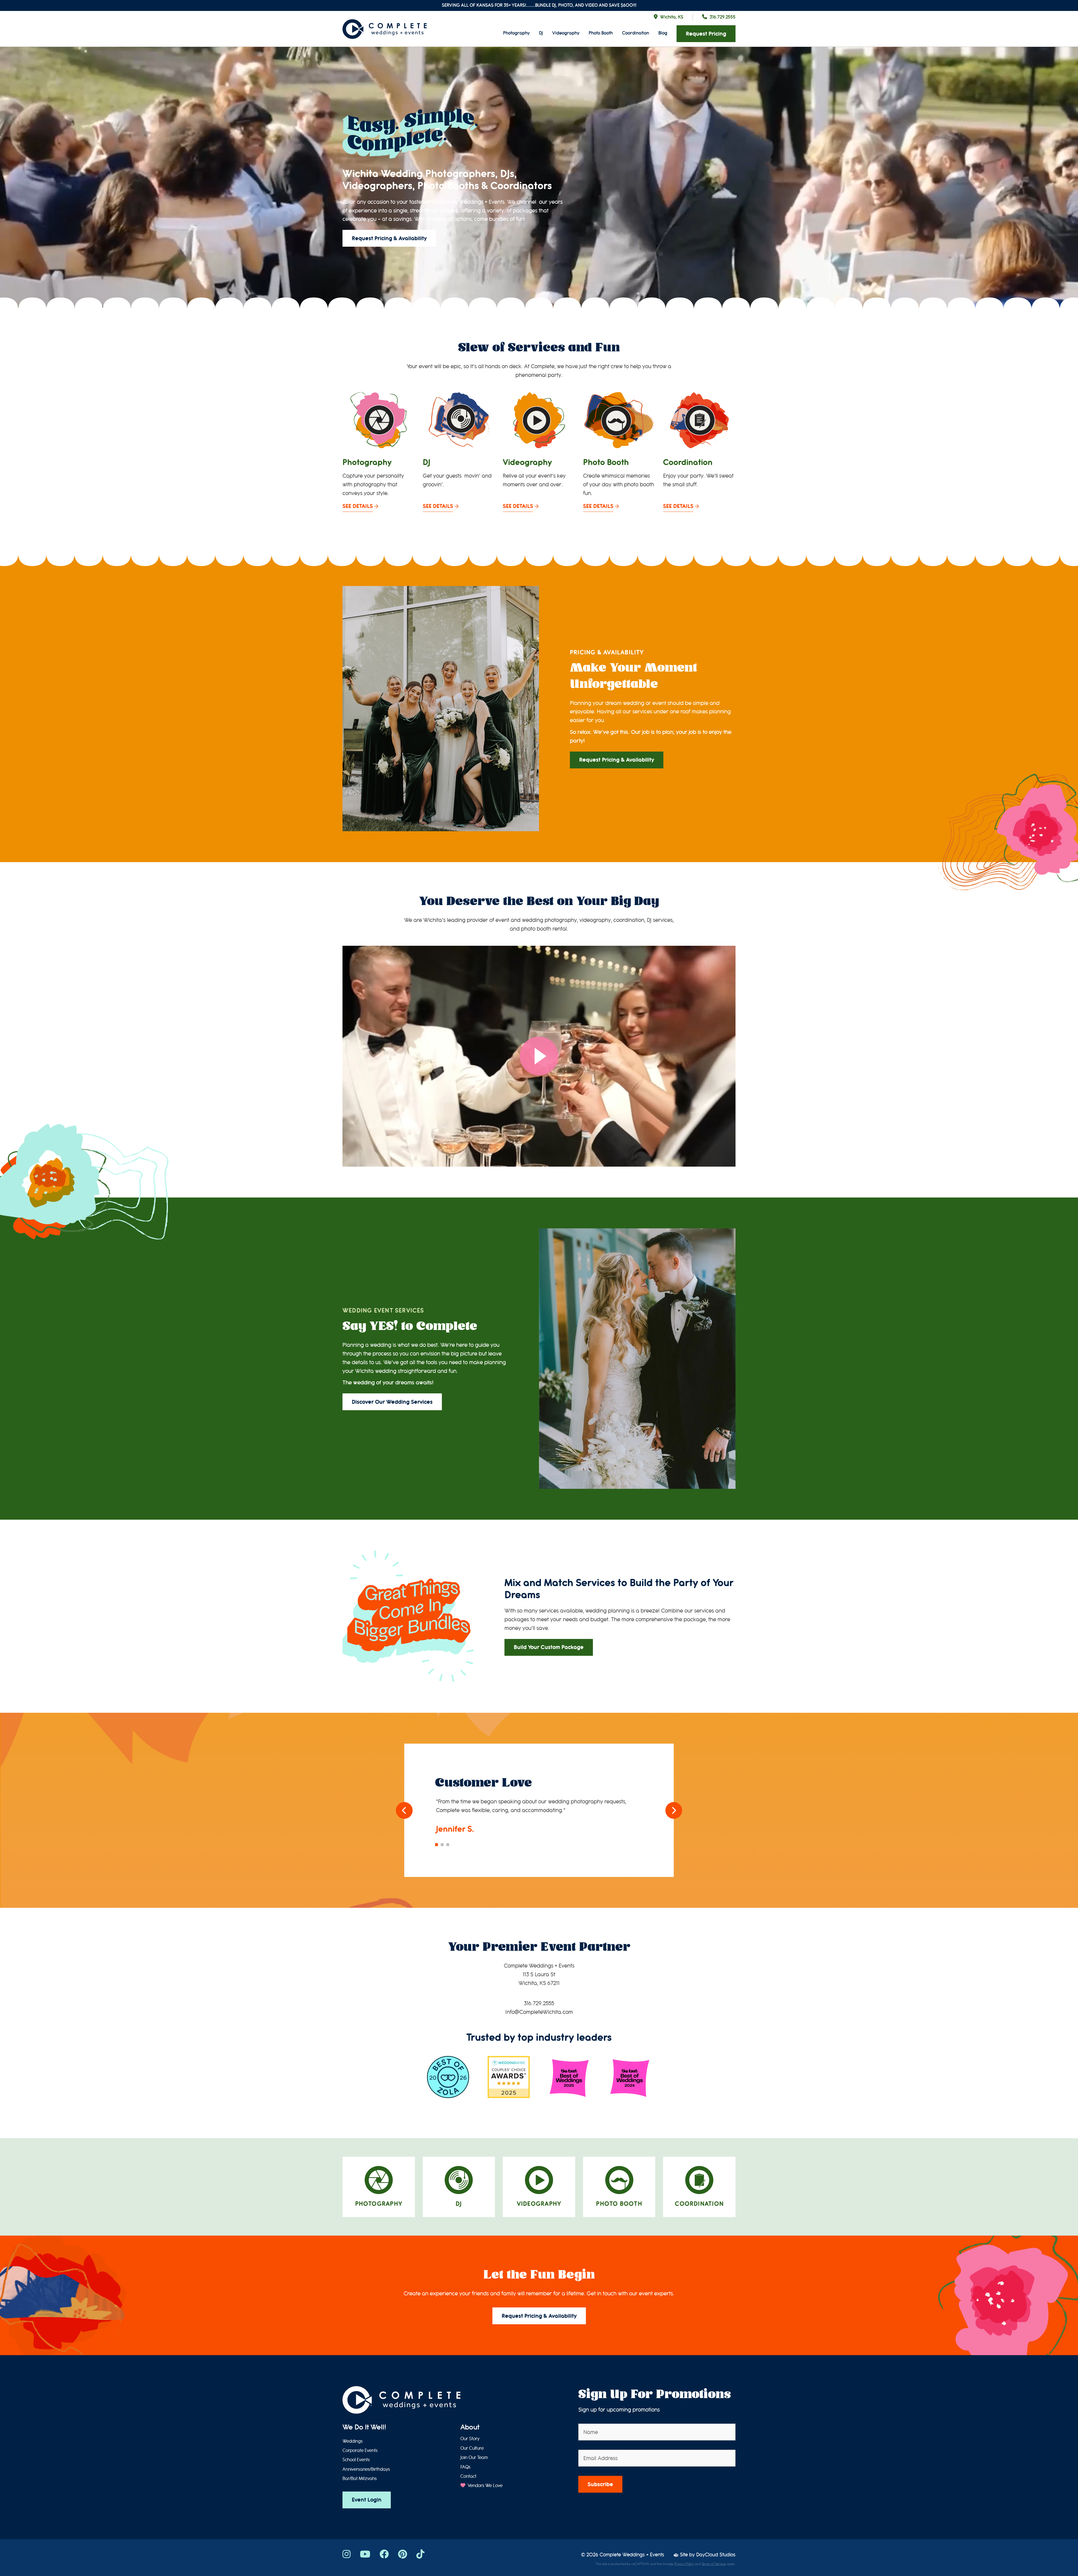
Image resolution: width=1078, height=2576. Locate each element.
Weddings (353, 2441)
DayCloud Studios (716, 2555)
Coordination (636, 33)
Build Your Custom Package (549, 1647)
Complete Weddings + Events (632, 2555)
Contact (468, 2476)
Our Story (470, 2439)
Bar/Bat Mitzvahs (360, 2479)
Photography (516, 33)
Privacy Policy (684, 2564)
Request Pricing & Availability (389, 238)
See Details (358, 506)
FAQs (465, 2467)
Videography (566, 33)
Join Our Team (474, 2458)
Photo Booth (601, 33)
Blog (663, 33)
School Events (356, 2460)
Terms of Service (714, 2564)
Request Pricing (706, 34)
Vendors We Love (485, 2486)
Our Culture (472, 2448)
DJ (541, 33)
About (470, 2427)
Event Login (367, 2500)
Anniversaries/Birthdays (366, 2469)
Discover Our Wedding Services (392, 1402)
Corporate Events (360, 2451)
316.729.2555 (723, 17)
